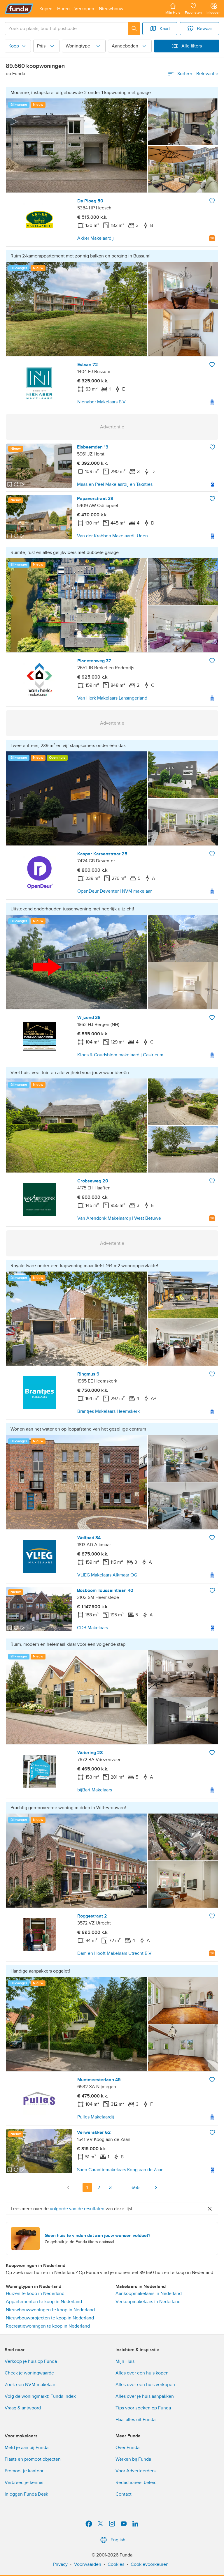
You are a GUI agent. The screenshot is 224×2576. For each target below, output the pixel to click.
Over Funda (127, 2448)
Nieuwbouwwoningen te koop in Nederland (50, 2310)
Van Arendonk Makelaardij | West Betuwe (119, 1218)
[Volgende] (156, 2187)
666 (135, 2187)
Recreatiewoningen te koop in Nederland (48, 2326)
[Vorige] (69, 2187)
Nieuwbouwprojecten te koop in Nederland (50, 2318)
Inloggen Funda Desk (26, 2494)
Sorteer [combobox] (198, 74)
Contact (124, 2494)
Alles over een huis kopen (142, 2373)
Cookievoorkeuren (150, 2564)
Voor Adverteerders (135, 2471)
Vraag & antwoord (23, 2408)
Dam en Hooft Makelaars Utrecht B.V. (115, 1953)
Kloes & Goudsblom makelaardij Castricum (120, 1055)
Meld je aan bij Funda (27, 2448)
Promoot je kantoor (24, 2471)
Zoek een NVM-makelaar (30, 2385)
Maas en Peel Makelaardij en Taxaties (115, 484)
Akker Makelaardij (96, 238)
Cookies (116, 2564)
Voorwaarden (88, 2564)
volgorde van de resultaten (77, 2209)
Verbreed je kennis (24, 2483)
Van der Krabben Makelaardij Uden (112, 536)
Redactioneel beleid (136, 2483)
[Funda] (19, 9)
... (122, 2187)
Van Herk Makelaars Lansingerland (112, 698)
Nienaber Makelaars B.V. (102, 402)
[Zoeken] (134, 29)
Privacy (60, 2564)
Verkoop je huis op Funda (31, 2361)
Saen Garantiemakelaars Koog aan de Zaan (120, 2170)
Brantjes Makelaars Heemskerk (108, 1411)
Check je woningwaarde (29, 2373)
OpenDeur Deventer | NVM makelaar (114, 891)
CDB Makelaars (92, 1628)
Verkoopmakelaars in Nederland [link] (148, 2302)
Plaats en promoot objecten (33, 2459)
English (118, 2540)
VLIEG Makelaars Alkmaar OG (107, 1575)
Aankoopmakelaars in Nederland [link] (149, 2293)
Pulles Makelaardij (96, 2117)
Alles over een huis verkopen (145, 2385)
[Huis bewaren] (212, 201)
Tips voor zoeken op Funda (143, 2408)
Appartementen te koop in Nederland (44, 2302)
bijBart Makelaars (95, 1790)
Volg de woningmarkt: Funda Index (40, 2396)
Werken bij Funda (133, 2459)
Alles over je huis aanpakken (145, 2396)
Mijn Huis (125, 2361)
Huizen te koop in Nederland (35, 2293)
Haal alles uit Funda (135, 2420)
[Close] (210, 2209)
